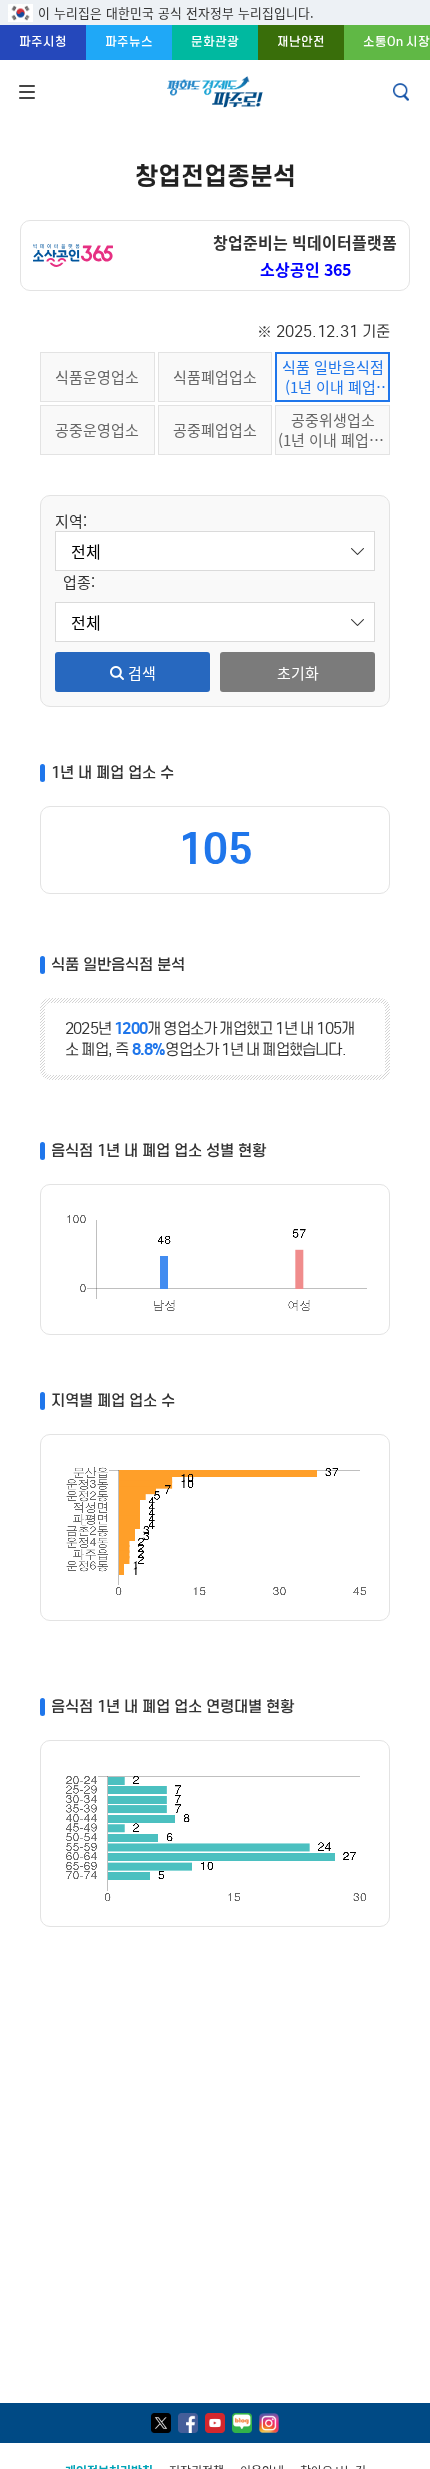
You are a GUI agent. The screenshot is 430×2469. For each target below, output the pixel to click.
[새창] (161, 2423)
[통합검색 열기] (403, 92)
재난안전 (301, 41)
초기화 (298, 672)
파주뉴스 (129, 41)
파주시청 (43, 41)
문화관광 (215, 41)
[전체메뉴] (25, 92)
